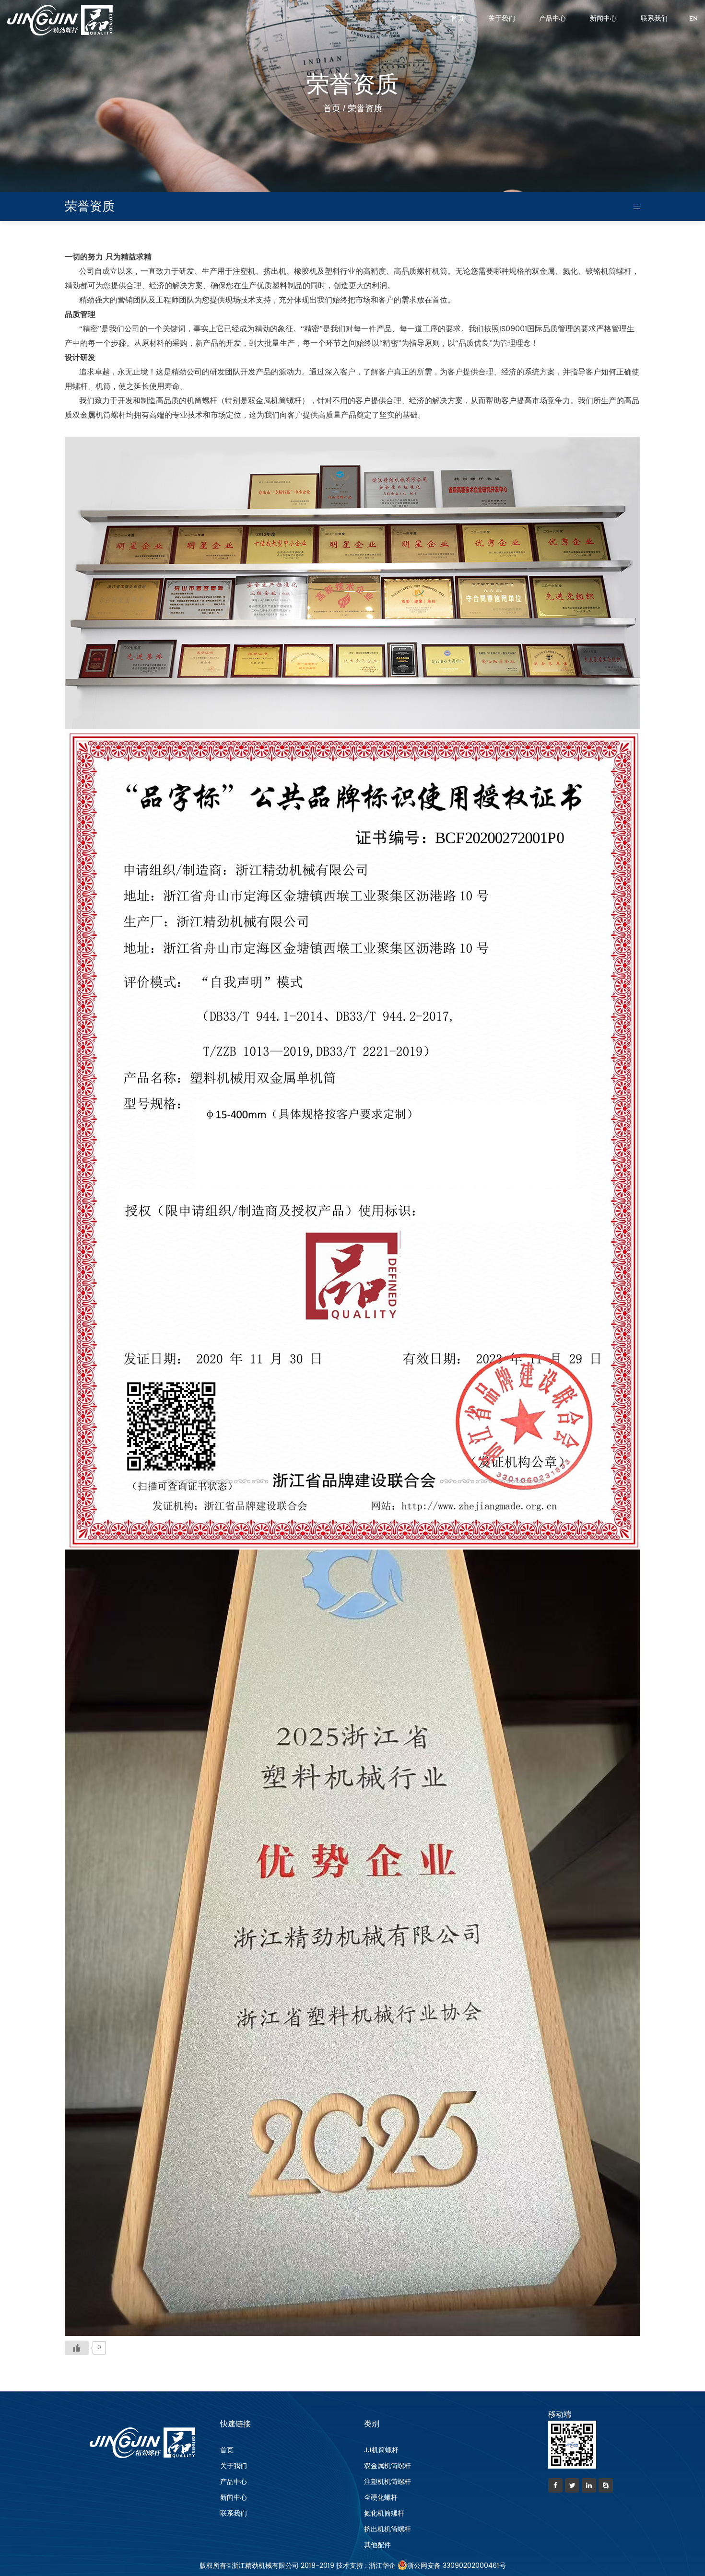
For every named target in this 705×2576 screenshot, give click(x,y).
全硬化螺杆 (381, 2498)
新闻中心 (603, 19)
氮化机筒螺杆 (384, 2513)
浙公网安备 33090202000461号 (457, 2566)
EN (693, 19)
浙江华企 (382, 2566)
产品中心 (552, 19)
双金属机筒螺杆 (388, 2466)
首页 (458, 19)
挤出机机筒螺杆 (388, 2529)
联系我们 (654, 19)
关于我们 (502, 19)
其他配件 (377, 2545)
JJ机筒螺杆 (381, 2450)
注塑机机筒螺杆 (388, 2482)
